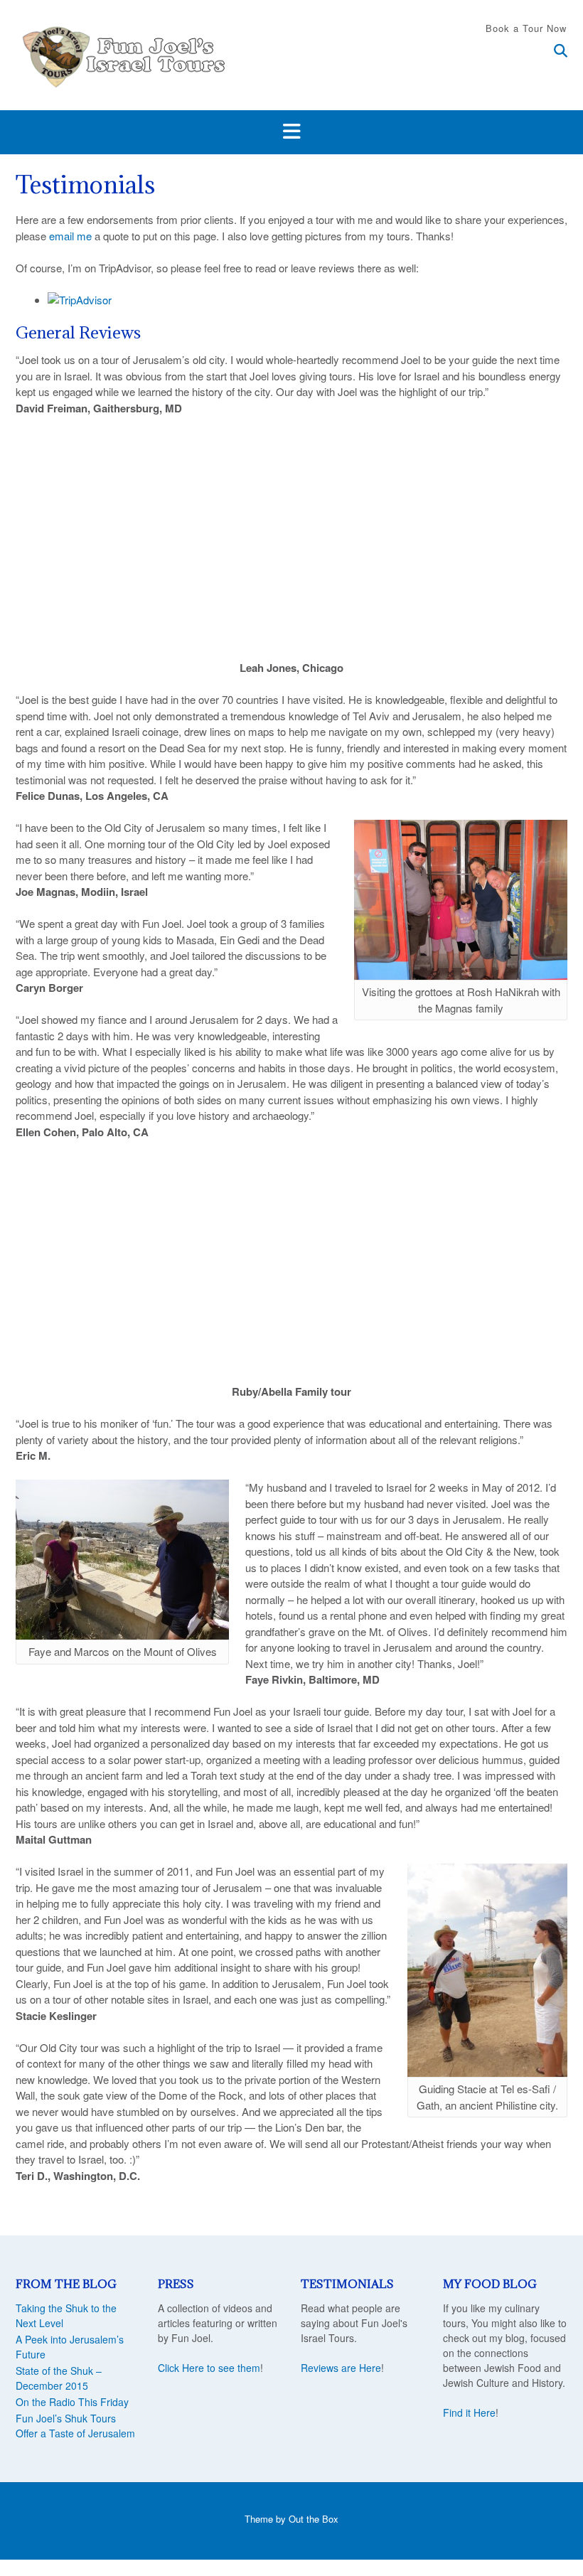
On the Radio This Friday (72, 2402)
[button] (291, 132)
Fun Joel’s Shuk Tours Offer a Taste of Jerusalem (75, 2426)
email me (70, 236)
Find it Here (469, 2412)
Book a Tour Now (526, 28)
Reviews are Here (341, 2368)
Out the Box (314, 2519)
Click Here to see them (209, 2368)
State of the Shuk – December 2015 (59, 2378)
